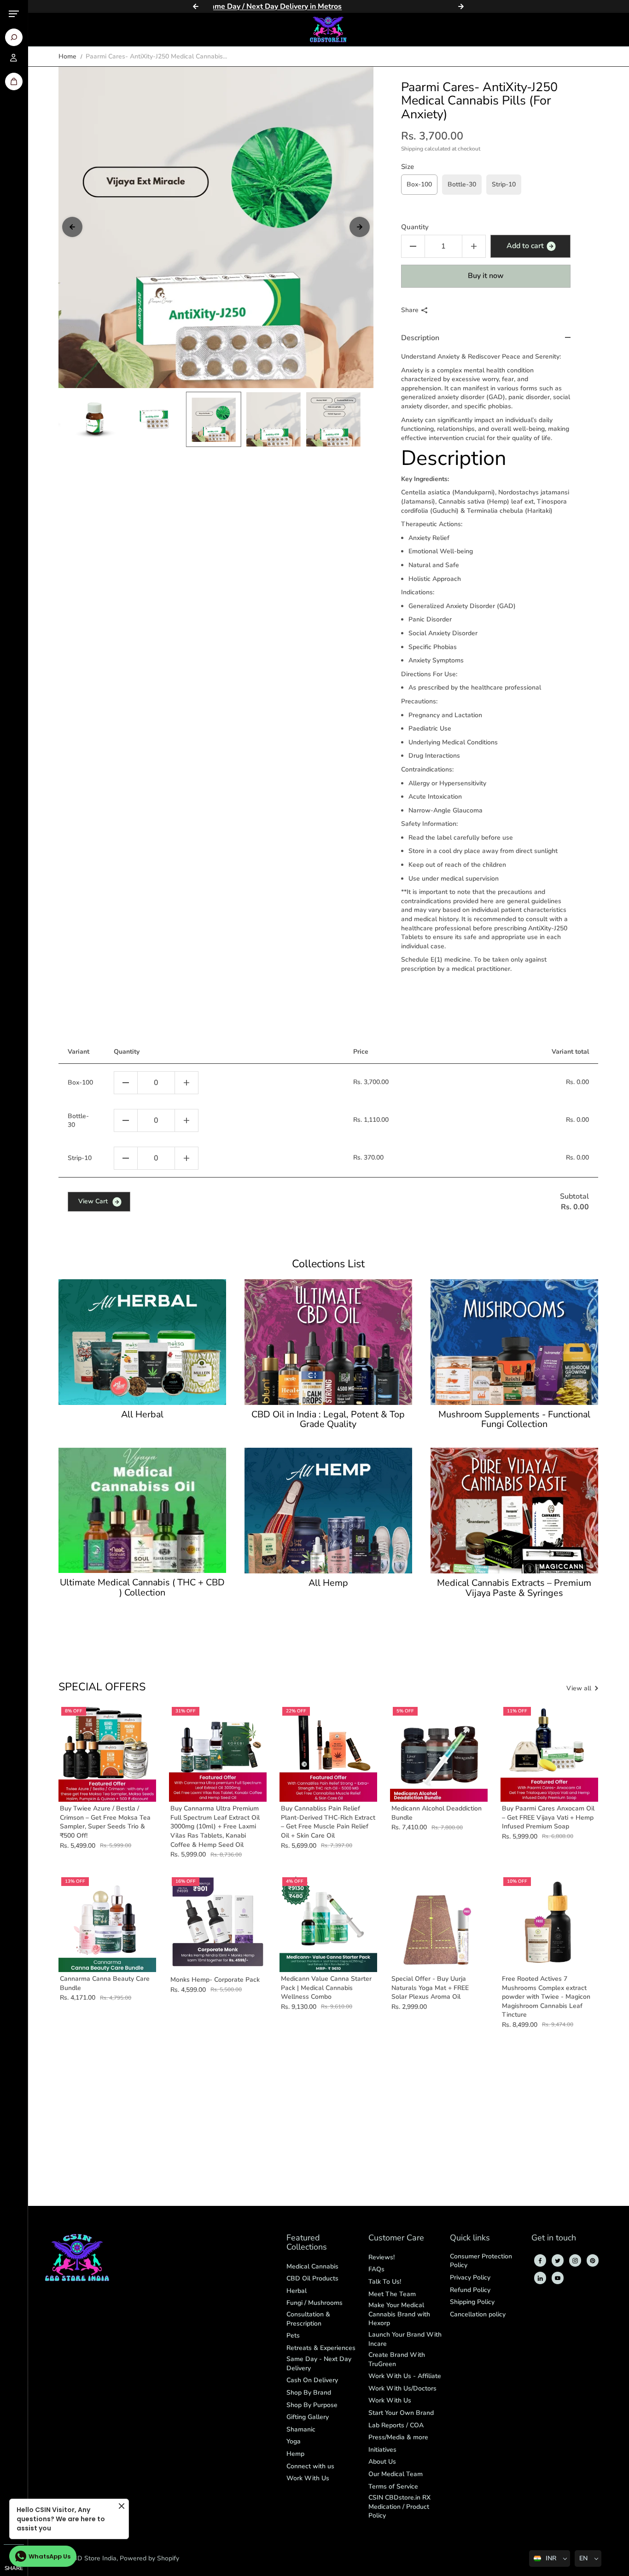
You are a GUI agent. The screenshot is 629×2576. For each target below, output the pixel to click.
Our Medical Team (396, 2474)
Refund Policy (470, 2290)
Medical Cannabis (312, 2266)
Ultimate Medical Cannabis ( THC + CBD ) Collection (142, 1588)
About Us (382, 2462)
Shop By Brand (309, 2393)
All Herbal (142, 1415)
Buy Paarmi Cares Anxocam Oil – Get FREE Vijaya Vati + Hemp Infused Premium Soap (548, 1817)
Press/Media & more (398, 2437)
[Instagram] (575, 2261)
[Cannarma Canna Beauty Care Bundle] (107, 1923)
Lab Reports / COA (396, 2425)
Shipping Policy (472, 2302)
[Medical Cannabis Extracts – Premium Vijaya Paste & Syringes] (514, 1511)
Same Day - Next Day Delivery (319, 2364)
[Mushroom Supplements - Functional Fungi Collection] (514, 1342)
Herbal (297, 2291)
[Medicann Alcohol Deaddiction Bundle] (439, 1753)
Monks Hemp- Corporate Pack (215, 1980)
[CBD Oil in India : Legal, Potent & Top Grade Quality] (328, 1342)
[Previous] (196, 6)
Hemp (295, 2454)
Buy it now (486, 276)
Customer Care (396, 2238)
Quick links (470, 2238)
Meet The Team (392, 2294)
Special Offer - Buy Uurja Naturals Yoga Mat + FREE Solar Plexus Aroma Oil (430, 1988)
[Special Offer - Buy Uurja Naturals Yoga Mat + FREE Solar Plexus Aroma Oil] (439, 1923)
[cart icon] (14, 81)
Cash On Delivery (312, 2380)
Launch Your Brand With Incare (405, 2339)
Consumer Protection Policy (481, 2261)
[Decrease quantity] (126, 1083)
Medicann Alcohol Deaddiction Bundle (437, 1813)
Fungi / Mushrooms (314, 2303)
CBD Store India (93, 2558)
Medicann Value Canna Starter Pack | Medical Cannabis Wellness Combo (326, 1988)
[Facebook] (540, 2261)
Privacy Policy (470, 2277)
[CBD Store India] (328, 29)
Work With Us (308, 2478)
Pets (293, 2335)
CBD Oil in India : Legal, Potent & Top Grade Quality (328, 1420)
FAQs (376, 2269)
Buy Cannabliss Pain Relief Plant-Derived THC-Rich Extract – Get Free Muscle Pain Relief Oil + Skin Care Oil (328, 1822)
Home (67, 56)
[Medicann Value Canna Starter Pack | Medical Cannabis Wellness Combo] (328, 1923)
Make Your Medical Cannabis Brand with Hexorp (399, 2314)
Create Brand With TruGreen (397, 2359)
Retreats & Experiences (321, 2348)
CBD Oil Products (312, 2278)
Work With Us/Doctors (402, 2388)
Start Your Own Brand (401, 2413)
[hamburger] (14, 14)
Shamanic (301, 2429)
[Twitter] (558, 2261)
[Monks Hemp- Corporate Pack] (218, 1923)
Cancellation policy (478, 2314)
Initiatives (382, 2450)
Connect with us (310, 2466)
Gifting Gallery (308, 2417)
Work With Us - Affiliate (405, 2376)
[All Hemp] (328, 1511)
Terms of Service (393, 2486)
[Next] (461, 6)
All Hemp (328, 1583)
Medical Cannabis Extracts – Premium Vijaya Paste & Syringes (514, 1588)
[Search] (14, 37)
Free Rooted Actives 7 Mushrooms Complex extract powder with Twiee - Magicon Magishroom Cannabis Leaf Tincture (546, 1997)
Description (420, 338)
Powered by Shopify (149, 2558)
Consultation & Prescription (308, 2319)
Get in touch (554, 2238)
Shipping (412, 149)
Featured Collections (307, 2243)
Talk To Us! (385, 2282)
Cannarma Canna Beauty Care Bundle (105, 1983)
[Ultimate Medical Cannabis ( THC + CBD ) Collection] (142, 1510)
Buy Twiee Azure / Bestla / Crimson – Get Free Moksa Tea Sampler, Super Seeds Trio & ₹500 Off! (105, 1822)
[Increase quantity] (186, 1083)
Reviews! (381, 2257)
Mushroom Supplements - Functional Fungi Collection (514, 1420)
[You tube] (558, 2278)
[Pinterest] (593, 2261)
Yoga (294, 2441)
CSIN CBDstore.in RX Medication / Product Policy (399, 2506)
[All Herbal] (142, 1342)
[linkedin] (540, 2278)
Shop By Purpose (312, 2405)
